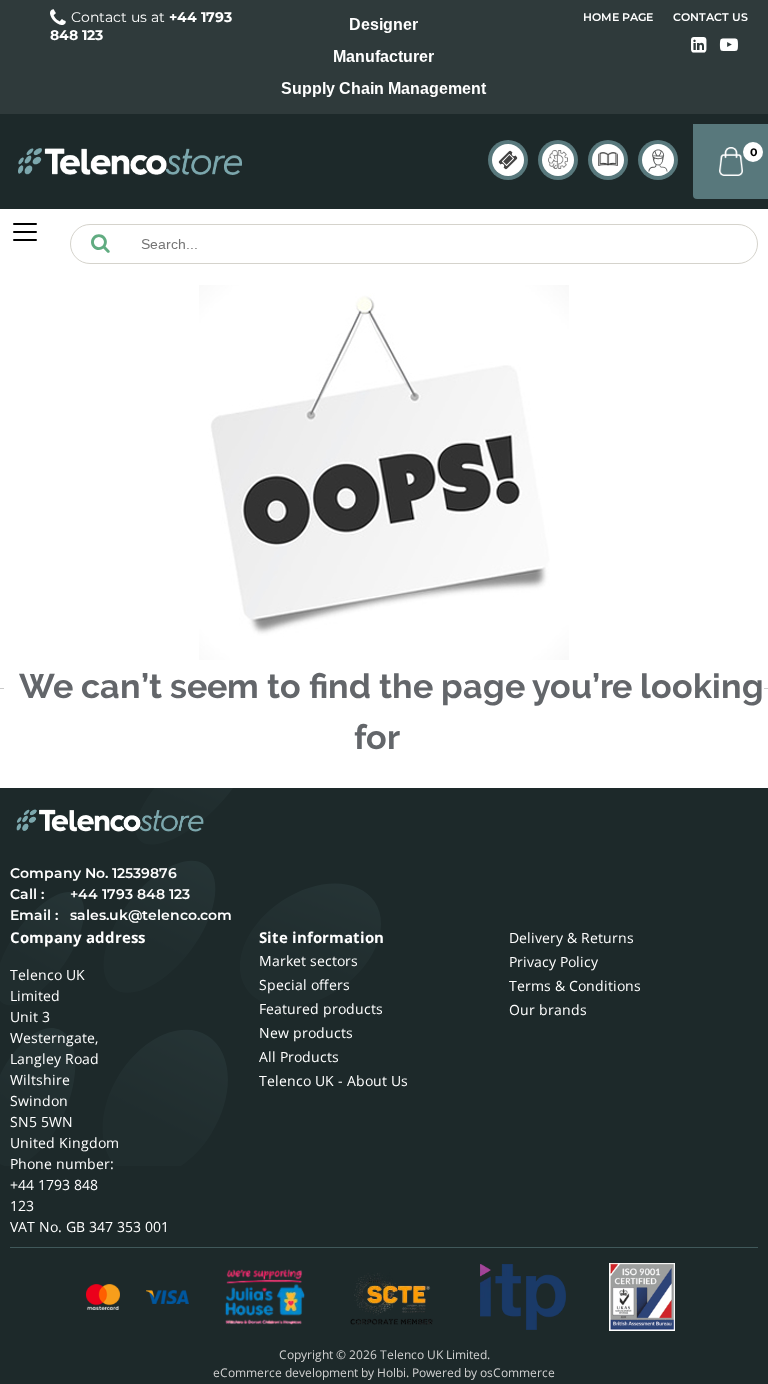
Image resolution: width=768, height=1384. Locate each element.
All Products (299, 1056)
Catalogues (608, 160)
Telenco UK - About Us (333, 1080)
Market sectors (308, 960)
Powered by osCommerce (483, 1372)
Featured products (321, 1008)
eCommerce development (285, 1372)
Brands (508, 160)
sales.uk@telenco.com (151, 915)
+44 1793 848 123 (130, 894)
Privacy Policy (553, 961)
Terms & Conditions (575, 985)
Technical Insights (558, 160)
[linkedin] (700, 45)
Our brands (548, 1009)
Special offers (304, 984)
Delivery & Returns (571, 937)
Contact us (710, 17)
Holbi (391, 1372)
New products (306, 1032)
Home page (618, 17)
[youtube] (729, 45)
